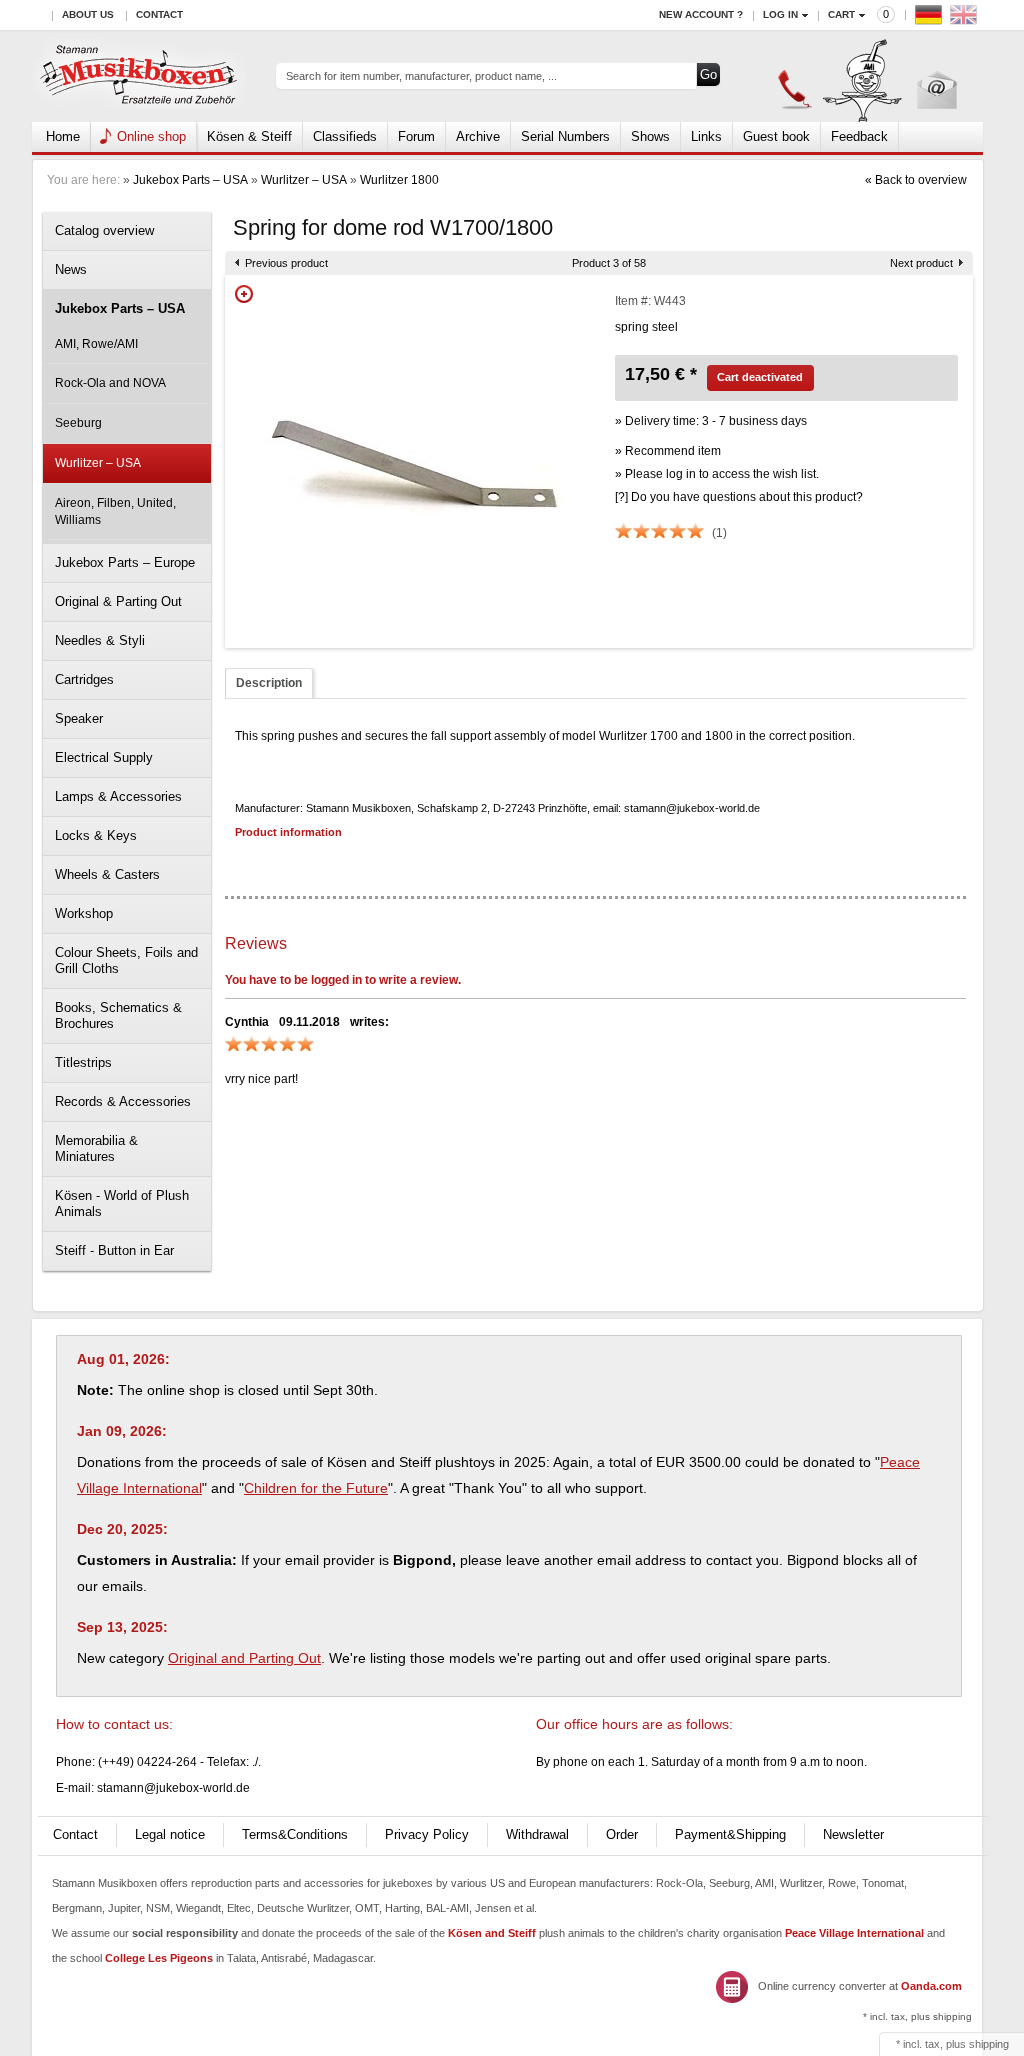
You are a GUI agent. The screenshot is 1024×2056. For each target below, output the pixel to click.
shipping (989, 2044)
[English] (966, 19)
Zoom (244, 294)
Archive (478, 136)
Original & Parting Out (118, 601)
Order (622, 1834)
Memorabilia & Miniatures (96, 1148)
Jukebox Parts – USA (190, 180)
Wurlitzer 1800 (399, 180)
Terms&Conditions (295, 1834)
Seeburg (78, 423)
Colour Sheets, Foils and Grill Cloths (126, 960)
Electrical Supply (104, 757)
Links (706, 136)
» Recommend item (668, 451)
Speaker (79, 718)
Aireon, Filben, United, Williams (115, 511)
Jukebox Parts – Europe (125, 562)
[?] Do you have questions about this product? (739, 497)
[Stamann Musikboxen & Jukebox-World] (139, 76)
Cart (841, 14)
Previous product (286, 263)
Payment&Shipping (730, 1834)
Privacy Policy (427, 1834)
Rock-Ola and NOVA (110, 383)
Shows (650, 136)
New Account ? (701, 14)
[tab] (269, 683)
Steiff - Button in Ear (114, 1250)
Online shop (151, 136)
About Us (88, 14)
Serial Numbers (565, 136)
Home (63, 136)
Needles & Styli (100, 640)
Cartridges (84, 679)
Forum (416, 136)
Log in (780, 14)
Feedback (859, 136)
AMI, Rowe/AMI (96, 344)
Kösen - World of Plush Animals (122, 1203)
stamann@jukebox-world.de (173, 1788)
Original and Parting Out (244, 1658)
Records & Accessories (123, 1101)
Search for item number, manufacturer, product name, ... (421, 76)
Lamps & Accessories (118, 796)
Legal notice (170, 1834)
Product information (288, 832)
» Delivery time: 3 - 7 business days (711, 421)
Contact (159, 14)
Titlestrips (83, 1062)
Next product (921, 263)
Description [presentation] (269, 683)
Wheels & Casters (107, 874)
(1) (719, 533)
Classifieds (345, 136)
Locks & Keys (96, 835)
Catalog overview (104, 230)
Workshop (84, 913)
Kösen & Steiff (249, 136)
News (71, 269)
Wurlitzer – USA (304, 180)
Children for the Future (316, 1488)
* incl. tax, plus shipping (917, 2016)
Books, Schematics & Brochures (118, 1015)
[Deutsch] (931, 19)
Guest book (776, 136)
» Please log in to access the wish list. (717, 474)
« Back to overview (916, 180)
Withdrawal (537, 1834)
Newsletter (853, 1834)
